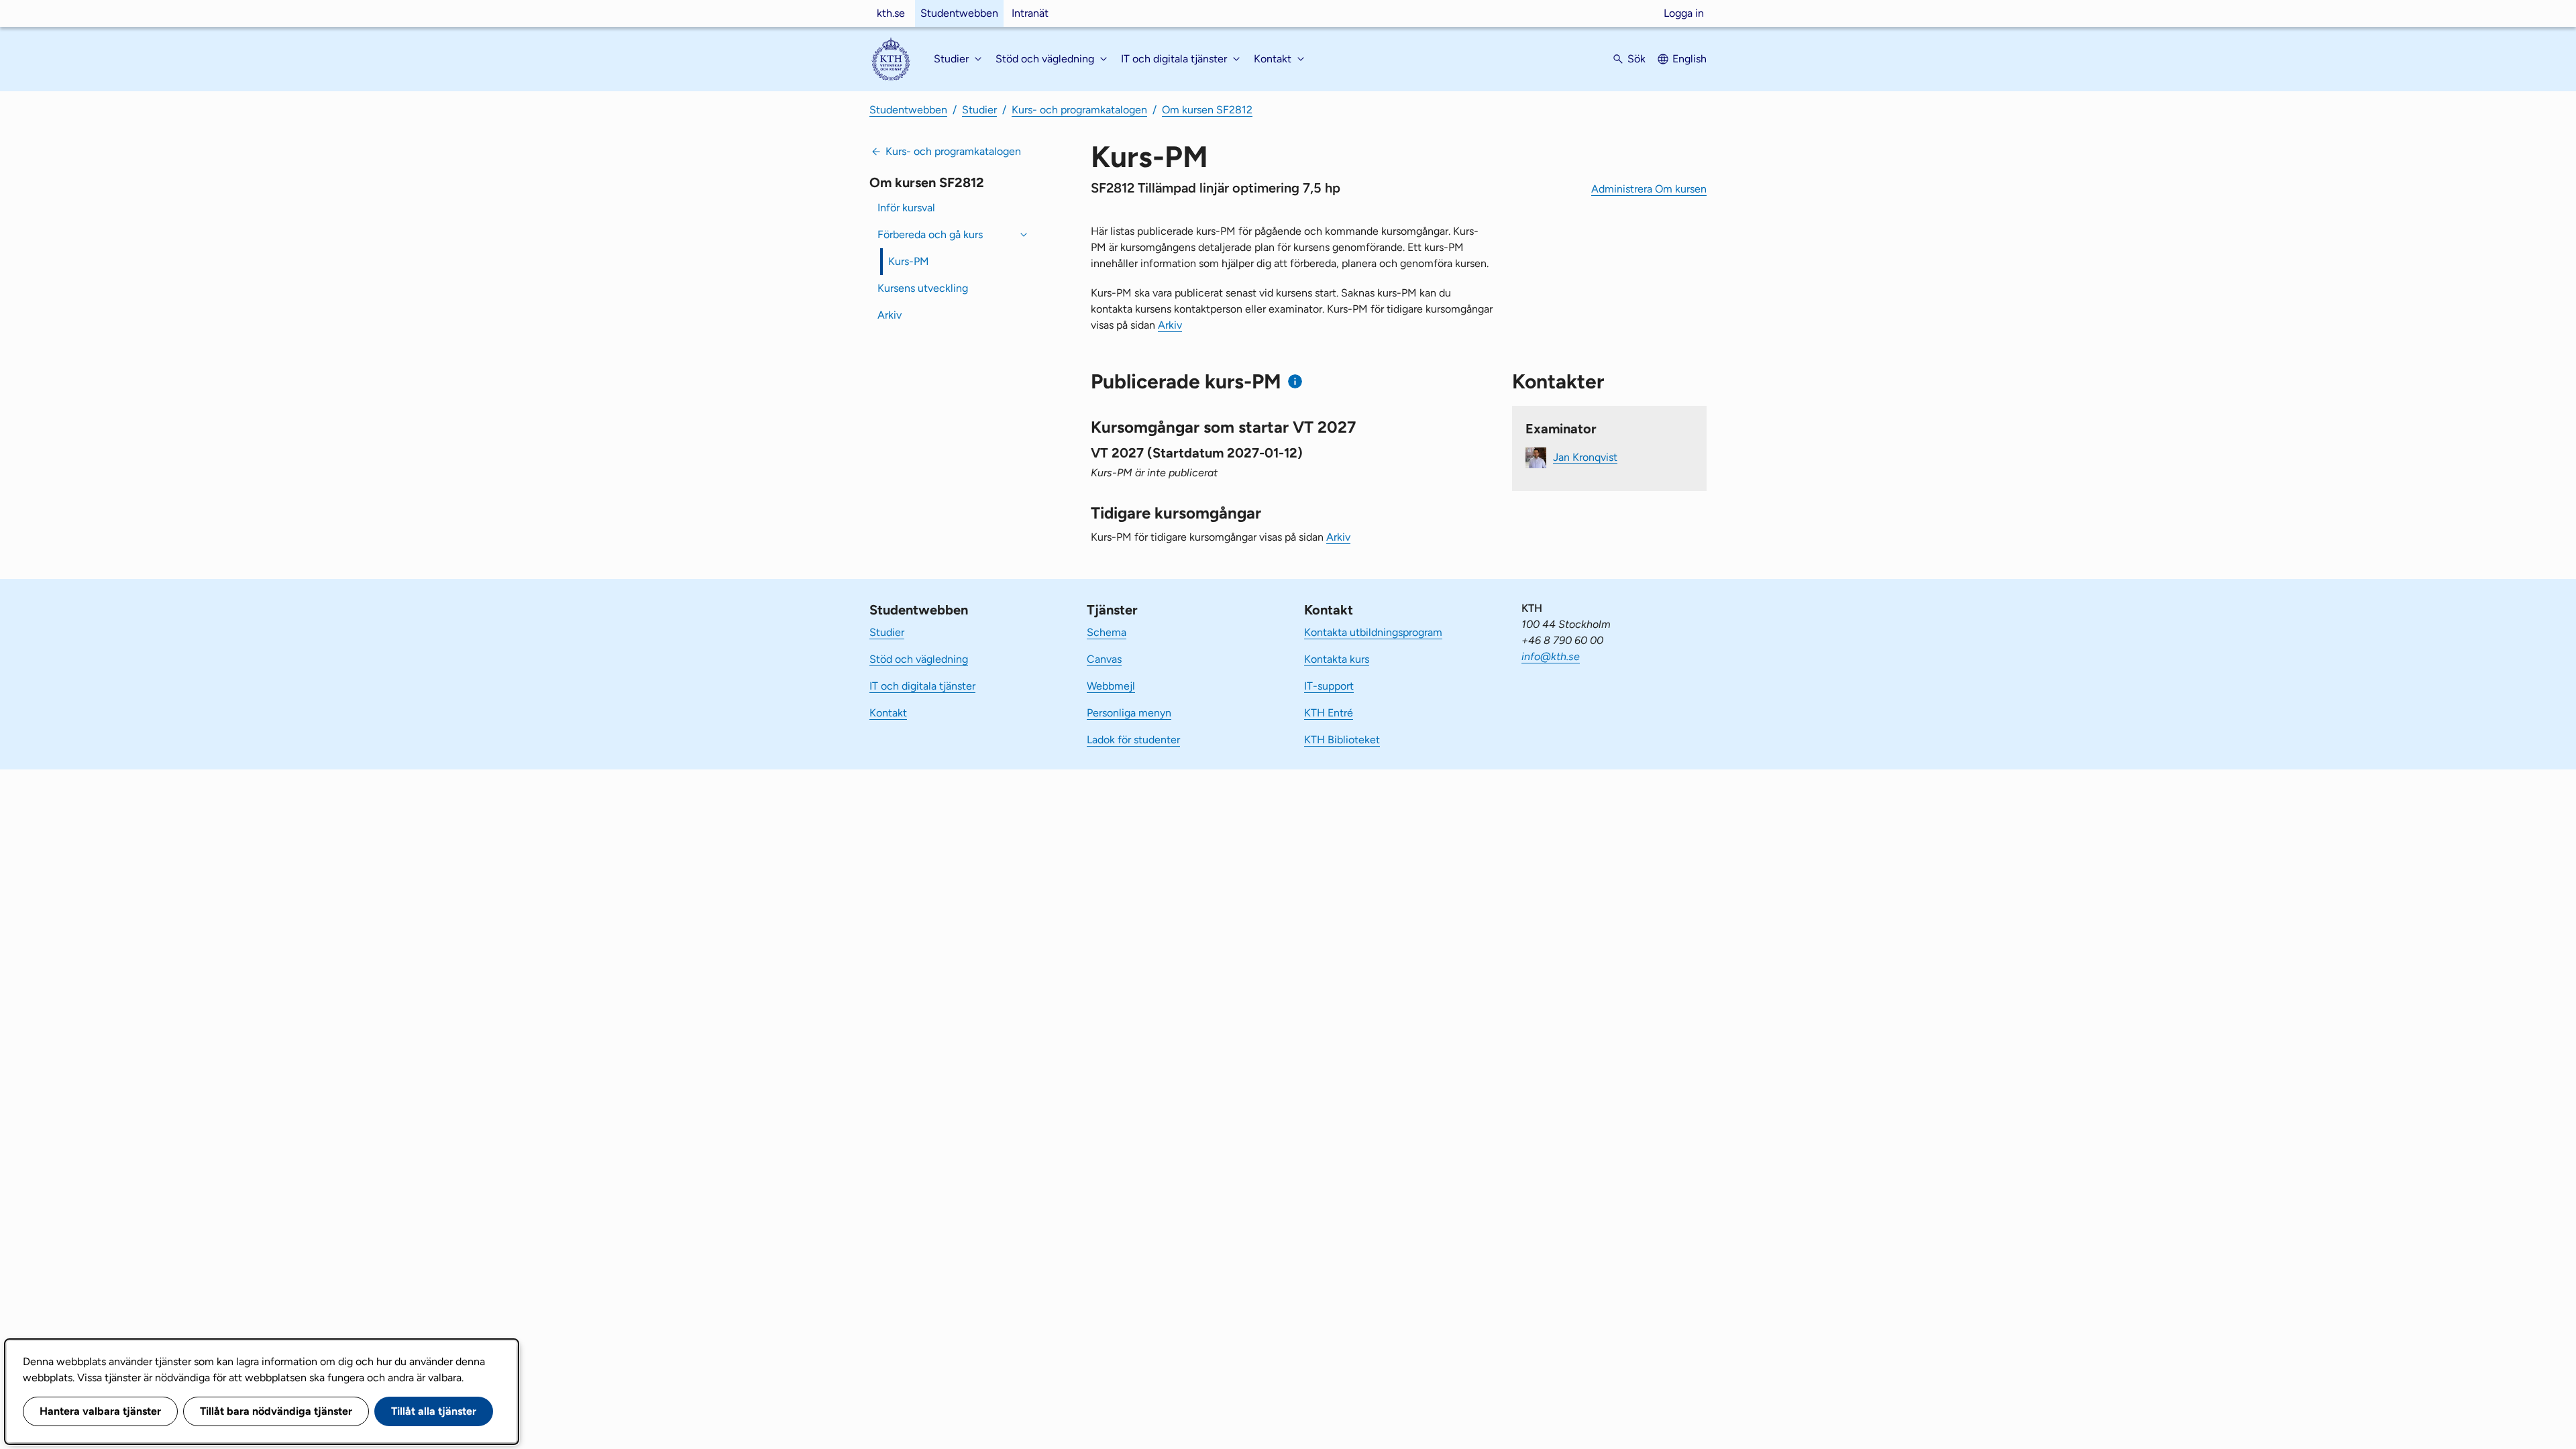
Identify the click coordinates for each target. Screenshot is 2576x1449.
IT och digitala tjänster (922, 686)
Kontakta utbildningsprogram (1373, 632)
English (1689, 59)
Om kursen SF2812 (1207, 110)
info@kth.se (1551, 656)
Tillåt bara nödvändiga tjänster (276, 1411)
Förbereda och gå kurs (930, 234)
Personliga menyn (1129, 713)
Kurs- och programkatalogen (1079, 110)
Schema (1107, 632)
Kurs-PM (909, 261)
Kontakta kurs (1337, 659)
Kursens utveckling (923, 288)
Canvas (1104, 659)
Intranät (1030, 13)
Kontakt (888, 713)
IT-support (1329, 686)
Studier (979, 110)
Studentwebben (959, 13)
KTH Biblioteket (1342, 740)
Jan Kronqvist (1585, 457)
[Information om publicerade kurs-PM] (1295, 381)
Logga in (1684, 13)
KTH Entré (1329, 713)
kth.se (891, 13)
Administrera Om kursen (1649, 189)
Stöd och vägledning (919, 659)
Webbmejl (1111, 686)
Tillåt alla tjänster (434, 1411)
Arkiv (890, 315)
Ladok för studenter (1133, 740)
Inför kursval (906, 208)
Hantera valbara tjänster (100, 1411)
